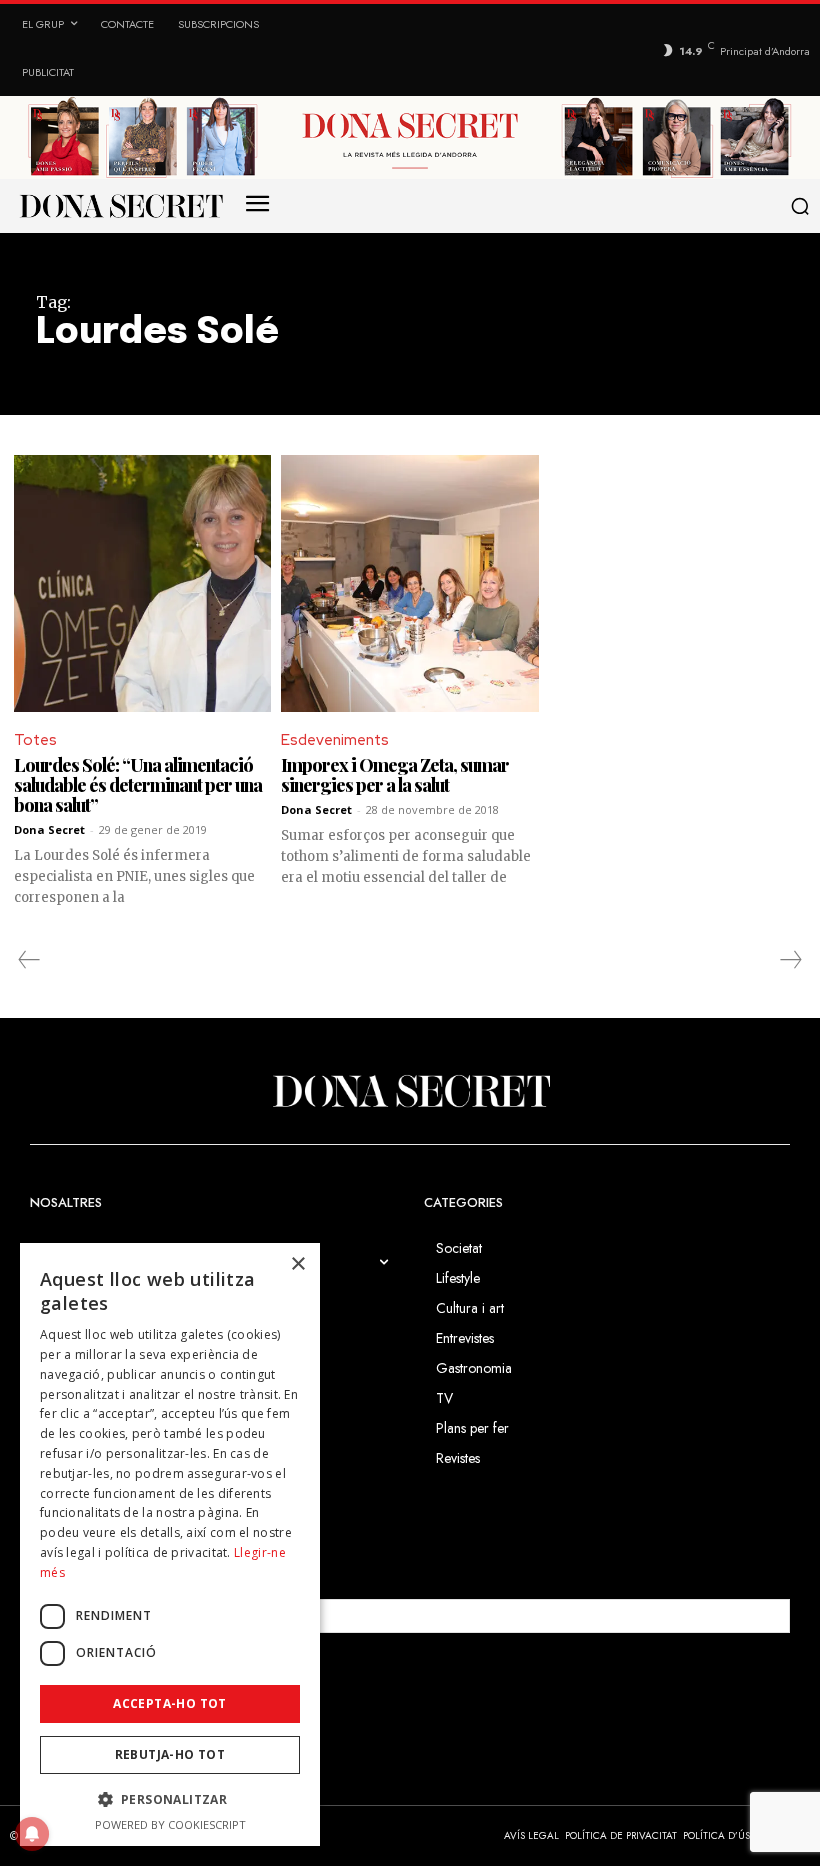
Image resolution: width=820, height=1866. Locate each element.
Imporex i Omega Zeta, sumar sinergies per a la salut (395, 775)
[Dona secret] (120, 206)
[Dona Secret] (410, 1091)
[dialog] (170, 1544)
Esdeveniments (335, 740)
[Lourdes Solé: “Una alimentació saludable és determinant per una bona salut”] (142, 583)
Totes (35, 740)
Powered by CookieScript (170, 1824)
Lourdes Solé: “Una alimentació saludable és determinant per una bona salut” (138, 785)
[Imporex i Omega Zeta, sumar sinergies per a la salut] (409, 583)
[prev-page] (29, 960)
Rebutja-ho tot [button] (170, 1754)
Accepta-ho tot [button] (170, 1703)
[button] (799, 206)
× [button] (297, 1264)
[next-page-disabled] (790, 960)
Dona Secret (49, 829)
